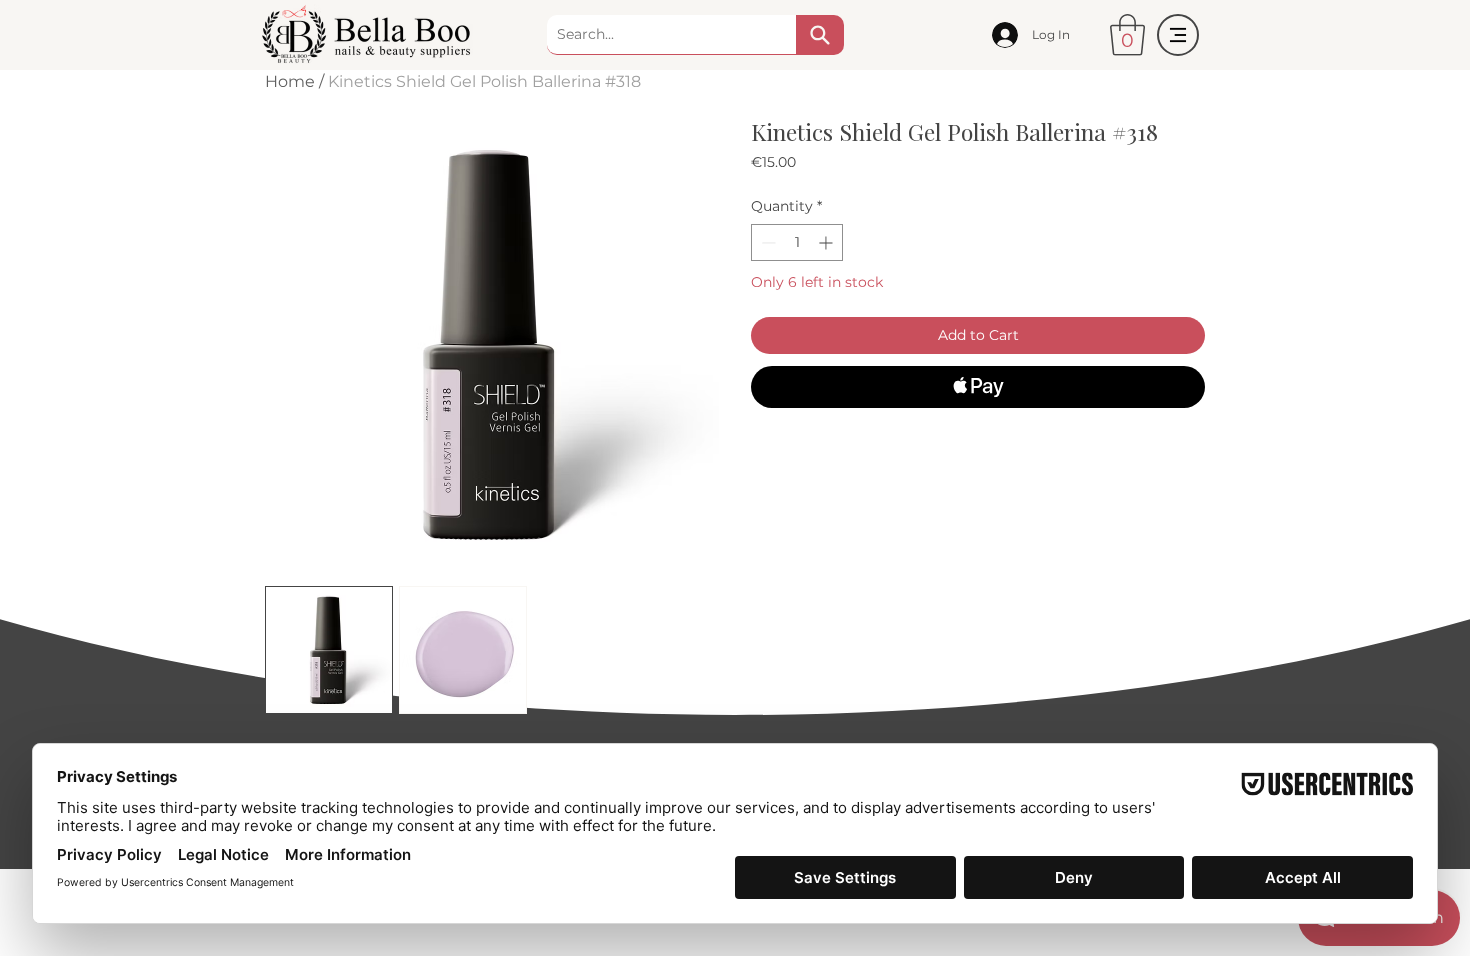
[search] (820, 35)
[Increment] (827, 242)
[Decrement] (766, 242)
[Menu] (1178, 35)
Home (290, 81)
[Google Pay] (978, 441)
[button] (1127, 35)
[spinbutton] (797, 242)
